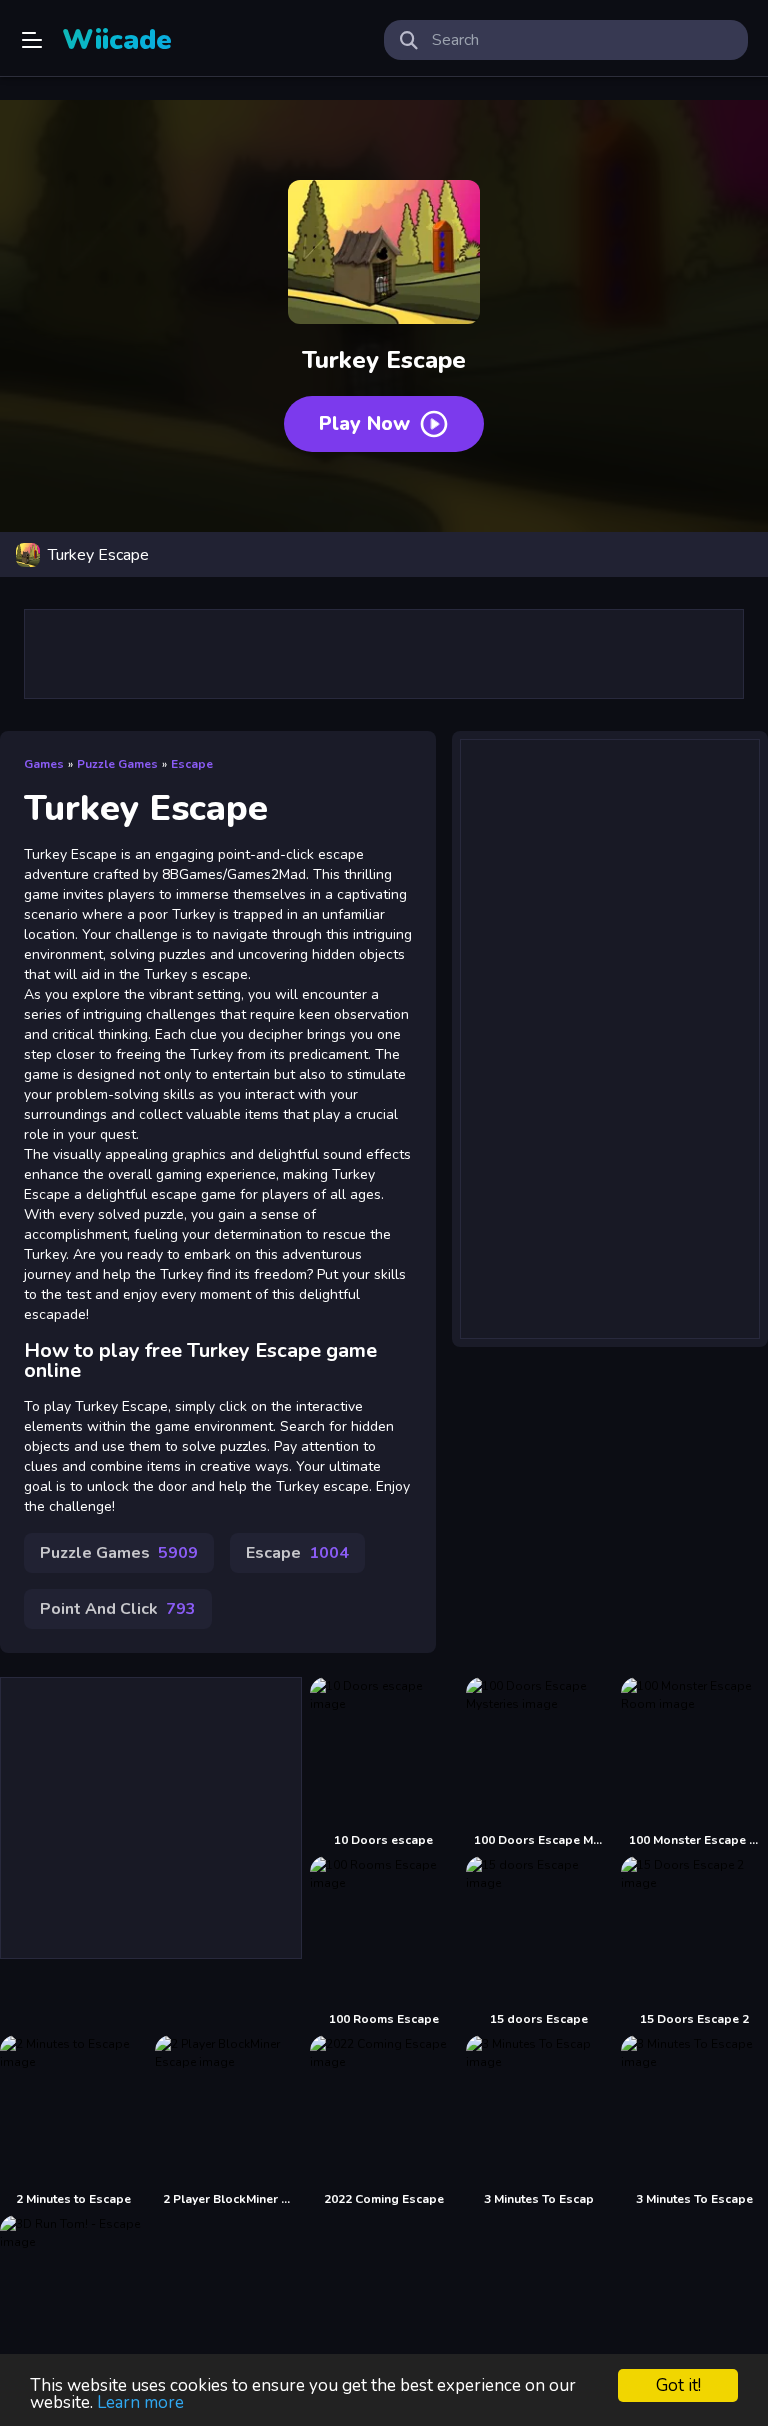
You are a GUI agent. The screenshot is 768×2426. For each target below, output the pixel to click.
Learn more (140, 2402)
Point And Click (118, 1609)
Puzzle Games (117, 764)
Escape (192, 764)
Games (44, 764)
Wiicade (117, 40)
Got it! (678, 2385)
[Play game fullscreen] (743, 555)
